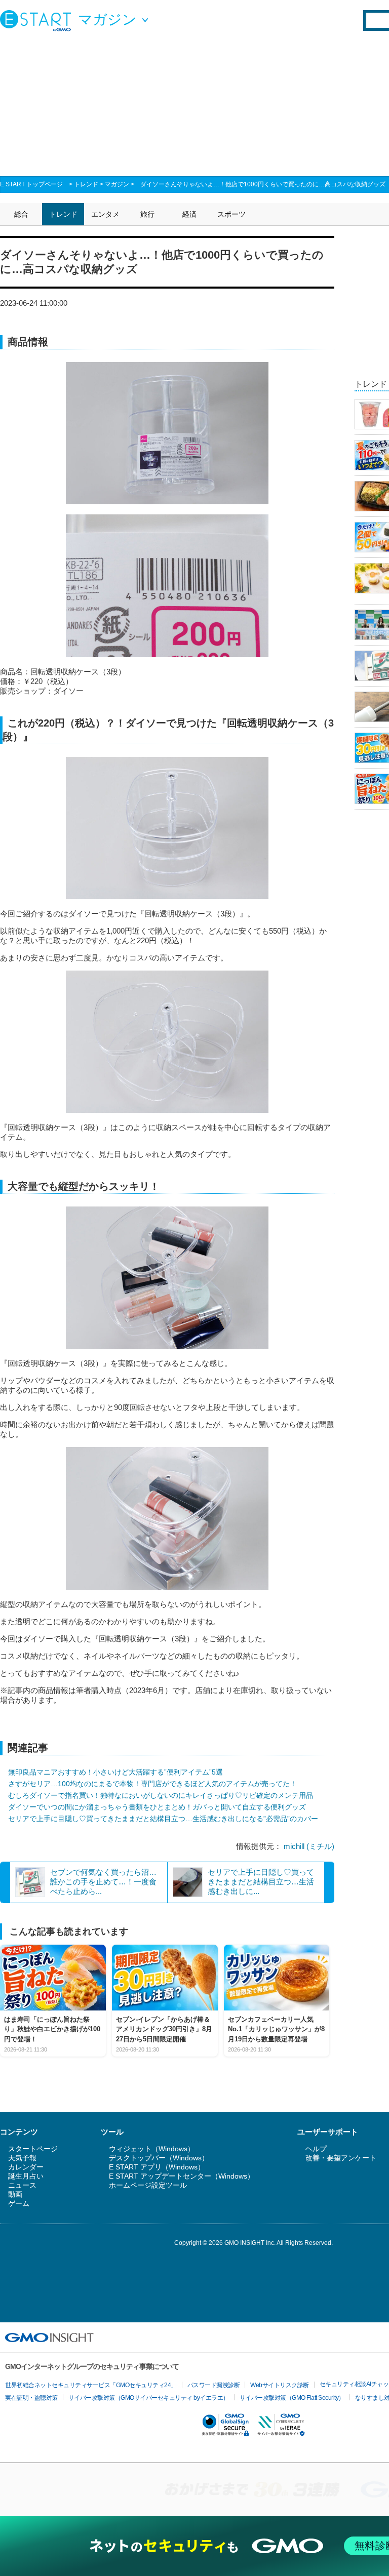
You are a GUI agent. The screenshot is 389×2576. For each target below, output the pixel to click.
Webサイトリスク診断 (280, 2385)
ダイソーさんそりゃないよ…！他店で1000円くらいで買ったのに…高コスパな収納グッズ (263, 184)
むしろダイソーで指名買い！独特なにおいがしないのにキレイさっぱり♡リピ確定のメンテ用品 (161, 1795)
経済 (189, 214)
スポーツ (231, 214)
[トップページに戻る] (38, 20)
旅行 (147, 214)
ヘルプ (316, 2149)
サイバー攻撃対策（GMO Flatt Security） (292, 2398)
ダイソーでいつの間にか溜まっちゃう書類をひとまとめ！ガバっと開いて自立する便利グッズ (157, 1807)
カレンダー (26, 2167)
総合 (21, 214)
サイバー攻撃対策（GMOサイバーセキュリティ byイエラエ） (149, 2398)
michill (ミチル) (309, 1846)
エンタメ (105, 214)
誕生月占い (26, 2176)
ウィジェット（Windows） (152, 2149)
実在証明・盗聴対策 (31, 2398)
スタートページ (33, 2149)
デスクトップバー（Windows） (159, 2158)
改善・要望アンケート (341, 2158)
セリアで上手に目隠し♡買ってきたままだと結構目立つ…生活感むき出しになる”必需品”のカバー (163, 1819)
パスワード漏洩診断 (214, 2385)
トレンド (86, 184)
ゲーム (19, 2203)
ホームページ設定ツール (148, 2185)
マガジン (117, 184)
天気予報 (22, 2158)
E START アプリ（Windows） (157, 2167)
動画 (15, 2194)
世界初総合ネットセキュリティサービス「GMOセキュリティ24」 (91, 2385)
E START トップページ (31, 184)
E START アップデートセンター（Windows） (182, 2176)
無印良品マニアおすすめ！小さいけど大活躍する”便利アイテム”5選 (115, 1772)
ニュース (22, 2185)
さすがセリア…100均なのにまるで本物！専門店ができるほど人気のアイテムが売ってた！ (152, 1784)
